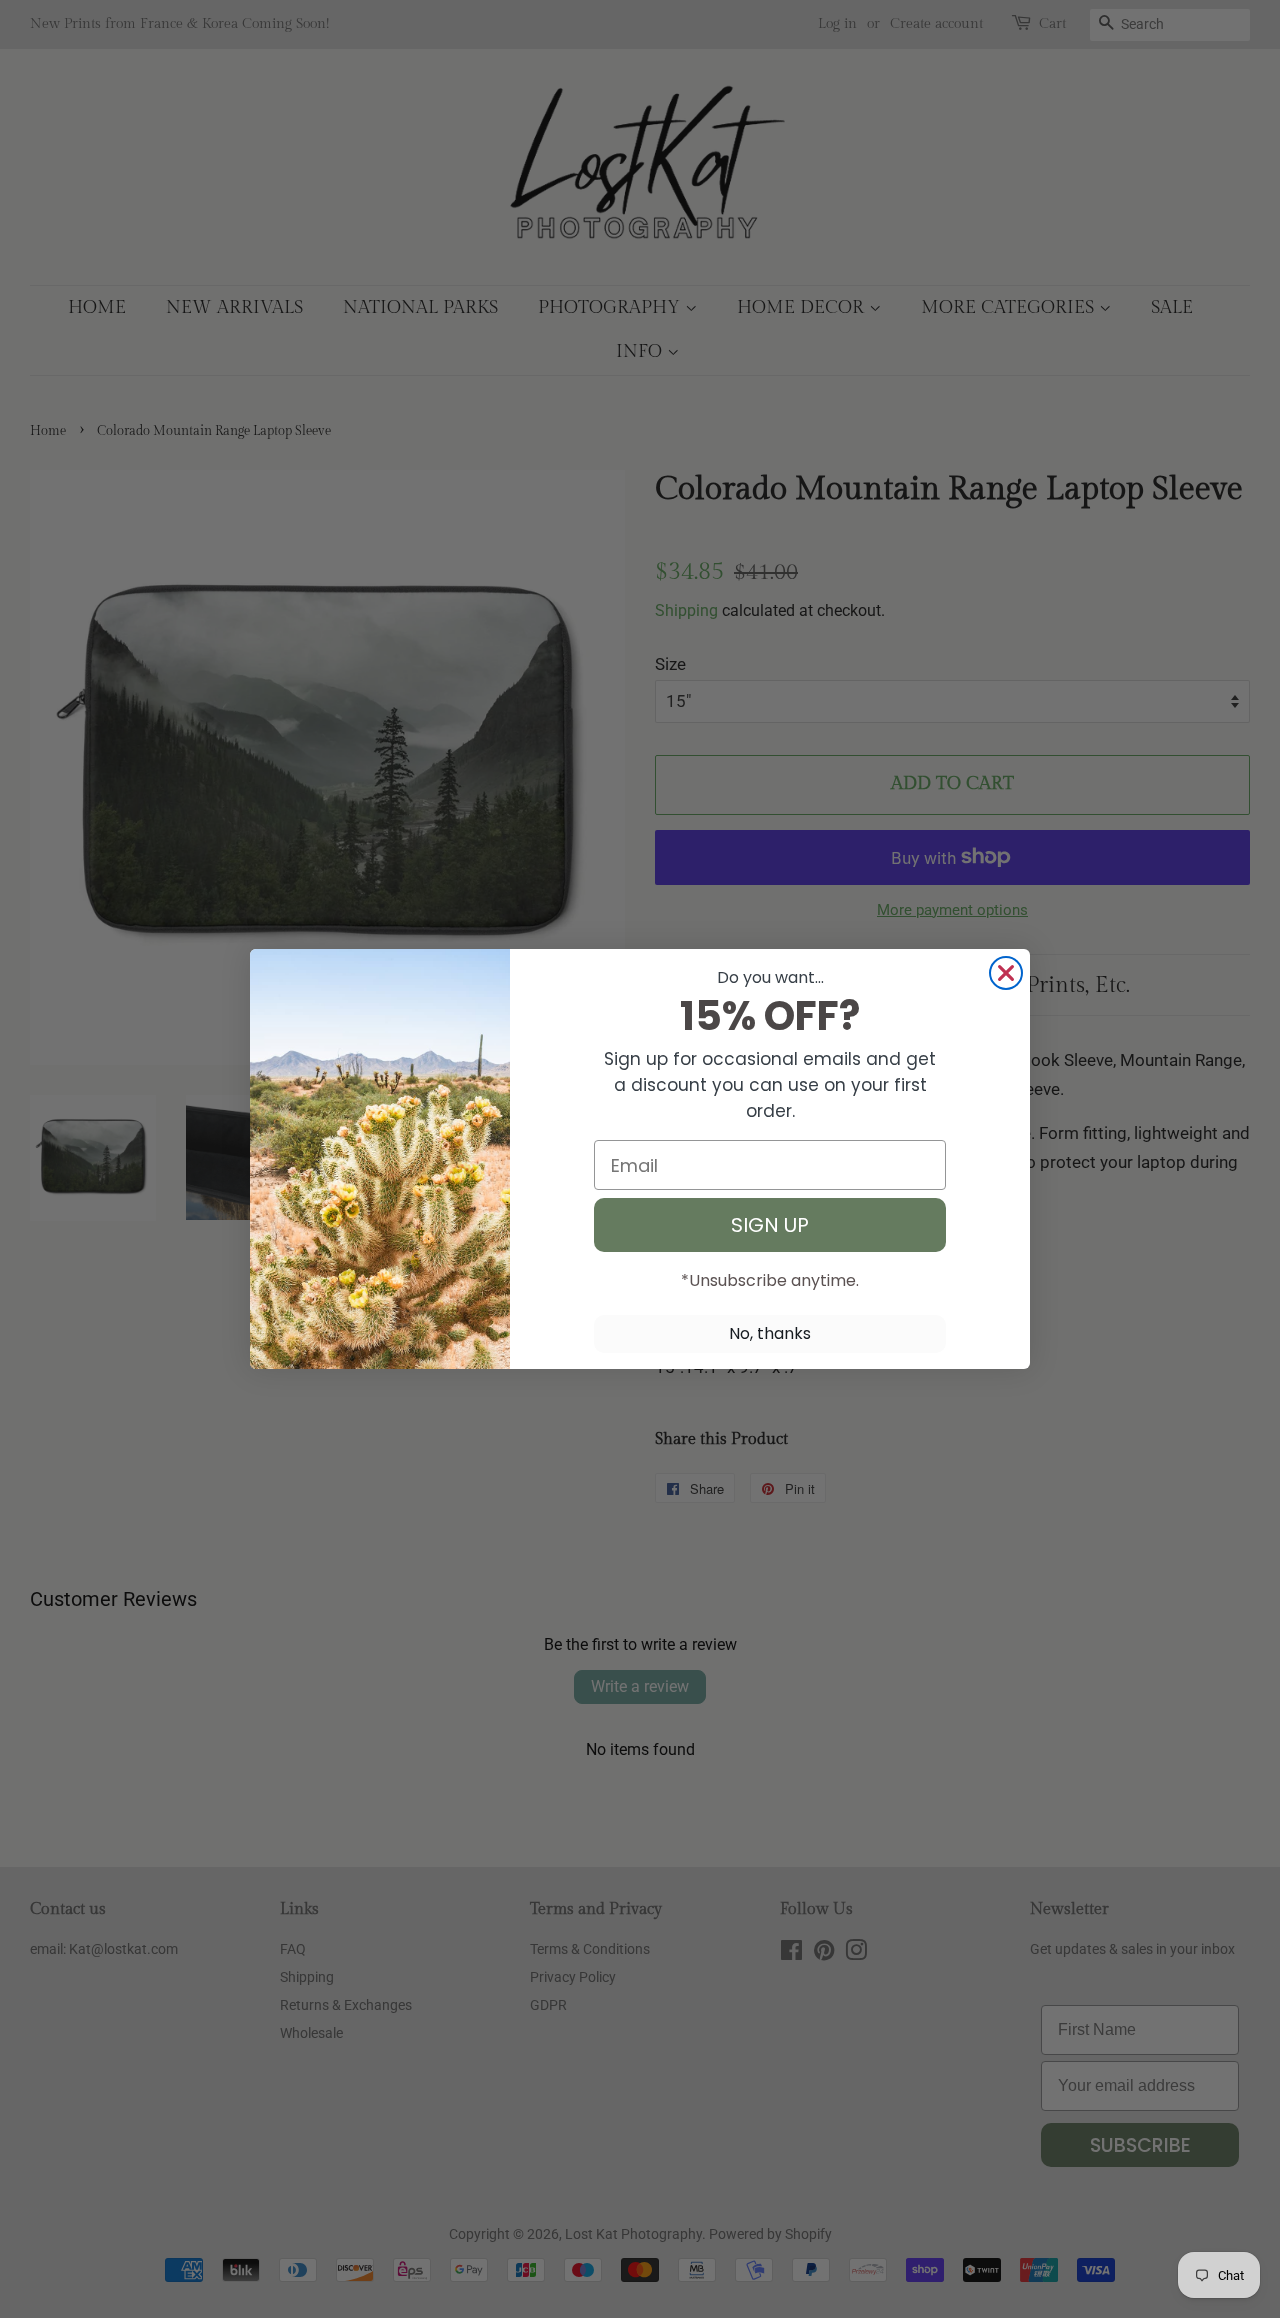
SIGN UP (770, 1225)
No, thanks (770, 1333)
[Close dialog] (1006, 973)
